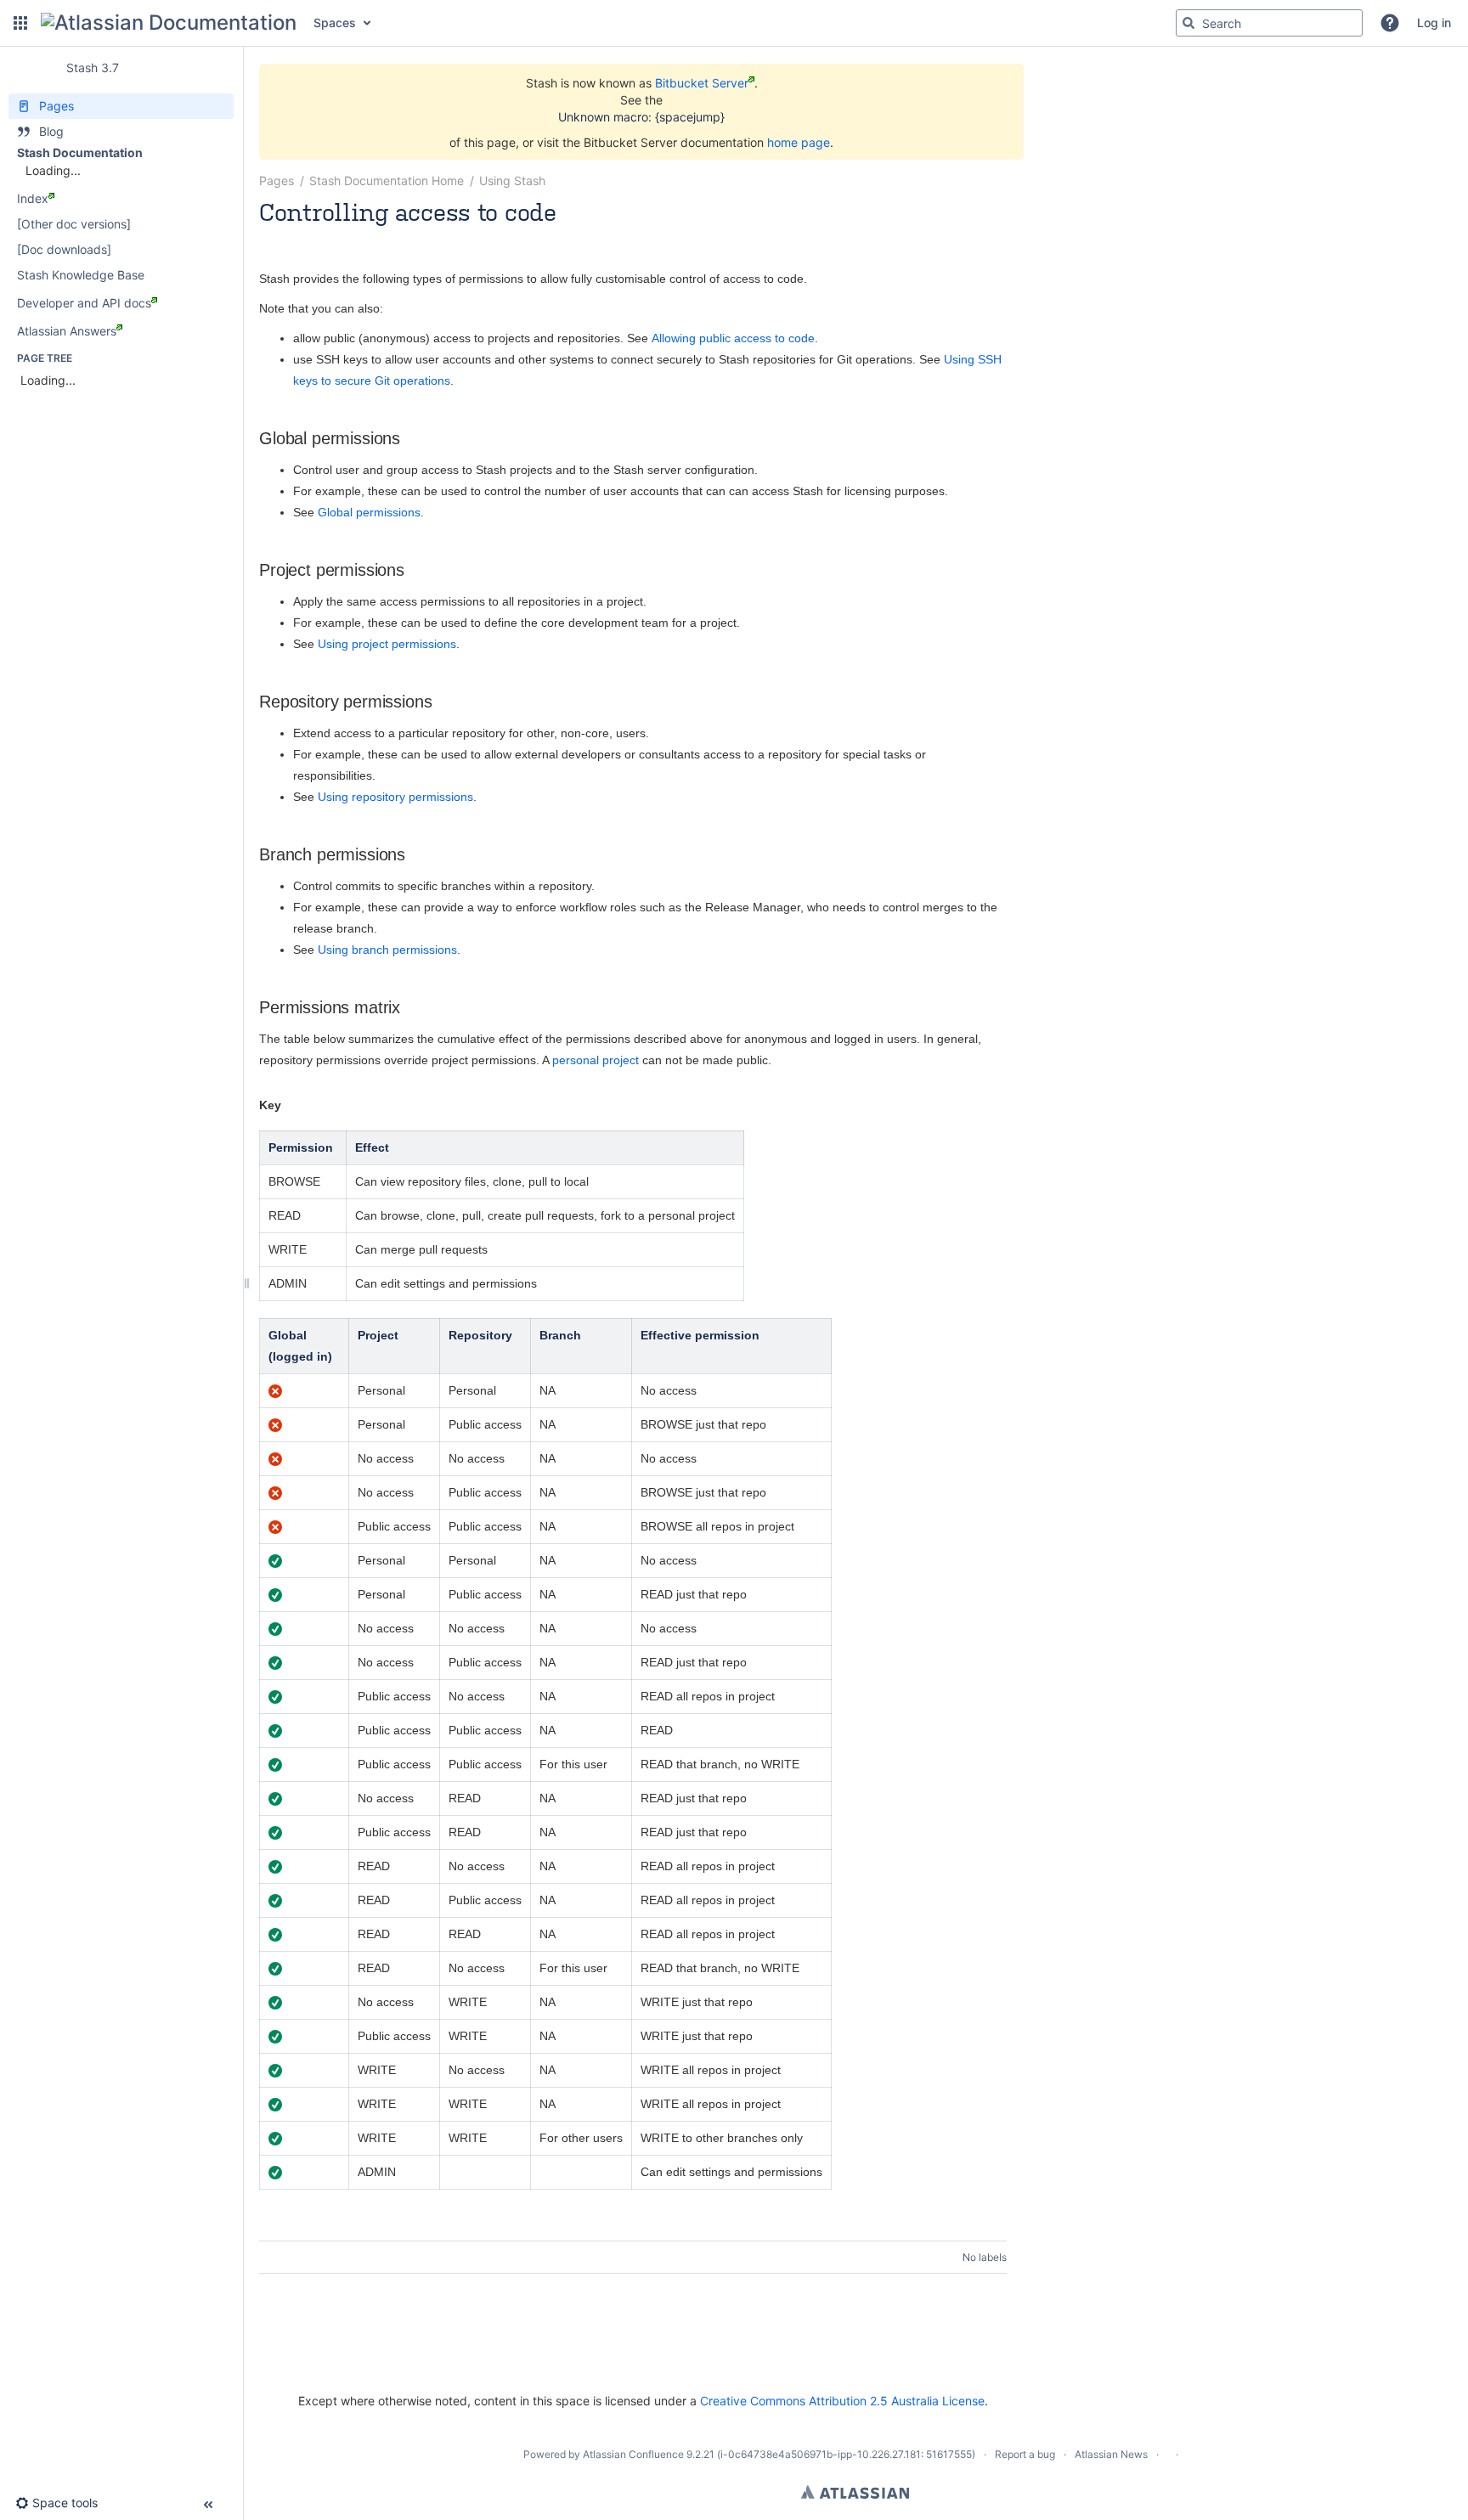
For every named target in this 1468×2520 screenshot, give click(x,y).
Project (378, 1335)
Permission (301, 1147)
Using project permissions (387, 644)
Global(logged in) (302, 1346)
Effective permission (700, 1335)
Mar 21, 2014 (416, 235)
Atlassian (855, 2492)
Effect (372, 1147)
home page (799, 142)
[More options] (1016, 181)
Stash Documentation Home (387, 180)
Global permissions (369, 512)
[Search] (1189, 23)
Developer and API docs (84, 303)
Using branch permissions (387, 950)
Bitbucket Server (702, 83)
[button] (20, 23)
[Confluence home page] (169, 23)
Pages (277, 180)
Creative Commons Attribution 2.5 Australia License (842, 2401)
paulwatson (342, 235)
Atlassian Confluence (633, 2454)
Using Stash (512, 180)
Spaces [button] (335, 23)
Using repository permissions (395, 797)
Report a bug (1025, 2454)
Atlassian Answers (67, 331)
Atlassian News (1111, 2454)
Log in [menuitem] (1434, 23)
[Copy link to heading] (405, 440)
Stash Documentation (80, 152)
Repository (480, 1335)
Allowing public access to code (733, 338)
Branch (560, 1335)
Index (33, 198)
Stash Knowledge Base (81, 275)
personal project (596, 1060)
